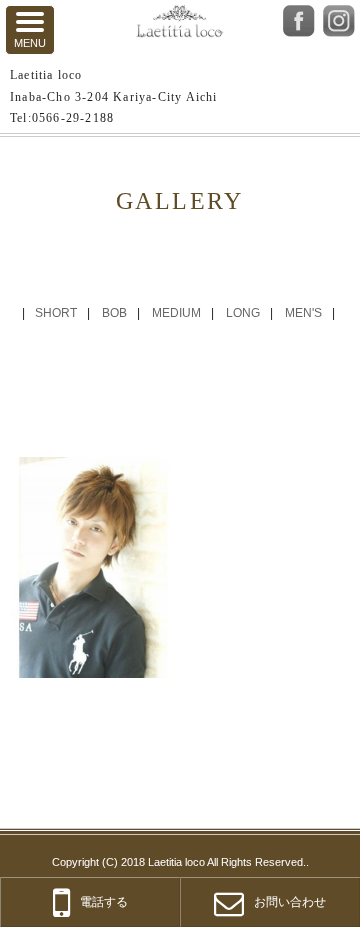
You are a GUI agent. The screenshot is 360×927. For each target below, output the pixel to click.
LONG (243, 313)
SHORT (56, 313)
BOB (114, 313)
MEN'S (303, 313)
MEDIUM (176, 313)
